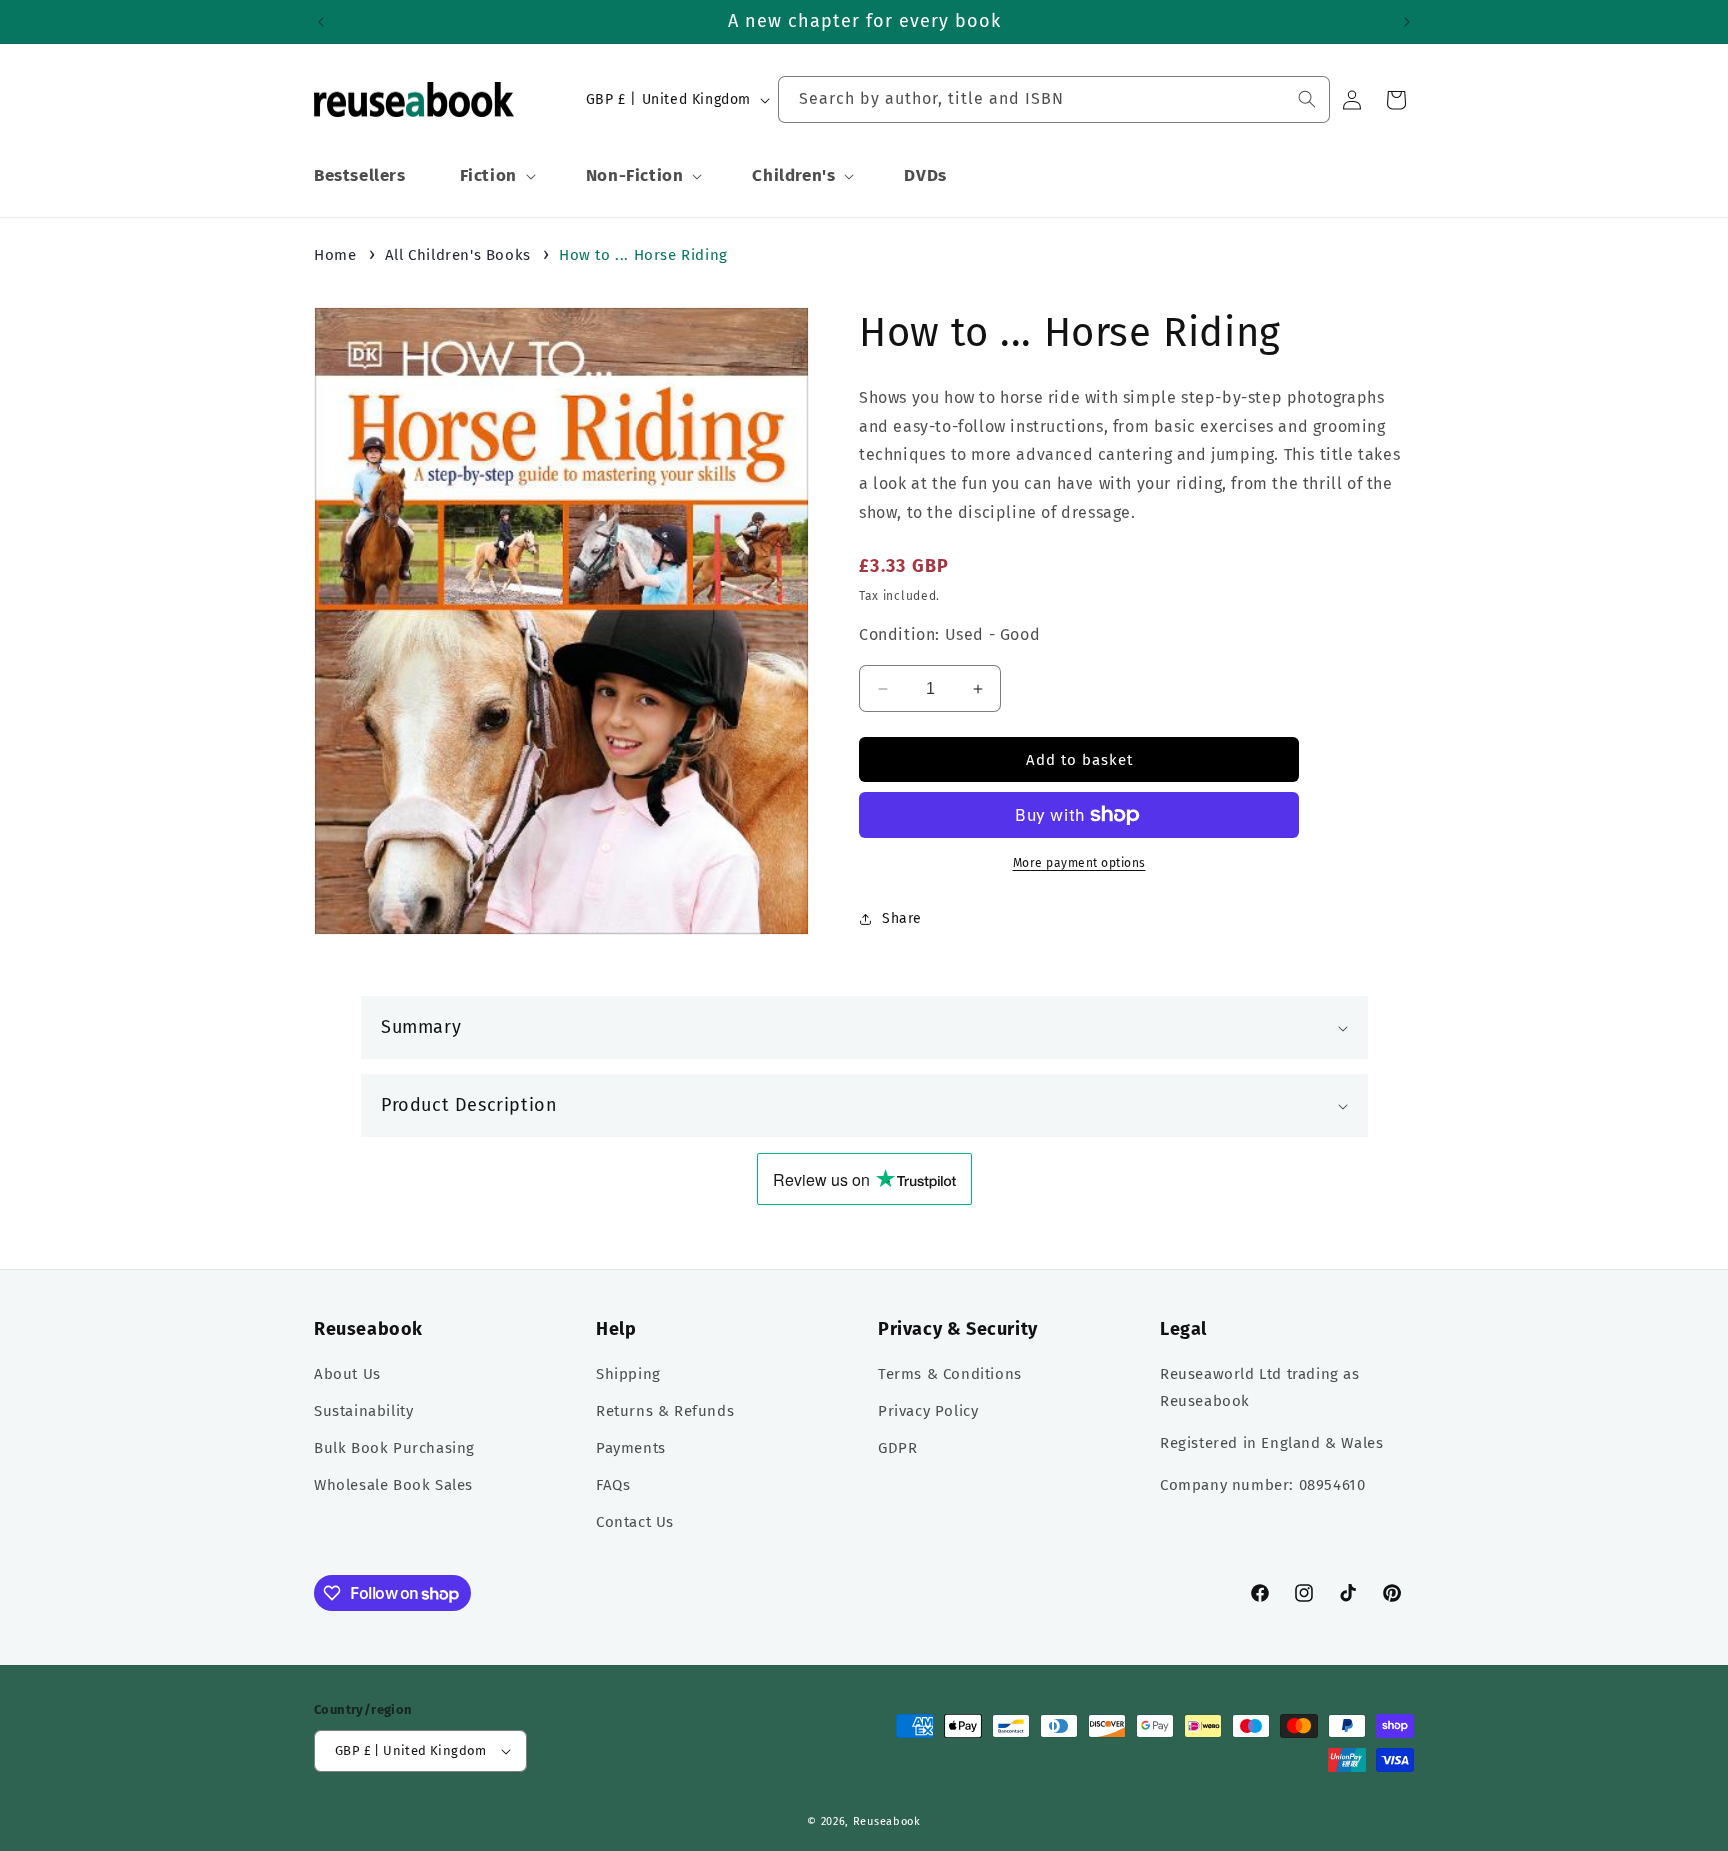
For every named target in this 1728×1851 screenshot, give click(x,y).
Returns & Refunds (665, 1411)
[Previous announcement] (321, 22)
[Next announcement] (1407, 22)
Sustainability (363, 1411)
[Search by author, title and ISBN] (1307, 99)
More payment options (1079, 863)
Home (335, 255)
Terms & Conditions (950, 1374)
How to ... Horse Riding (643, 255)
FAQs (613, 1485)
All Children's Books (458, 255)
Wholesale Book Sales (393, 1485)
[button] (496, 176)
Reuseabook (887, 1821)
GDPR (897, 1448)
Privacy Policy (928, 1411)
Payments (631, 1448)
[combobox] (1054, 99)
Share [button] (902, 918)
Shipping (628, 1374)
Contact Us (635, 1522)
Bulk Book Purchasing (394, 1448)
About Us (347, 1374)
